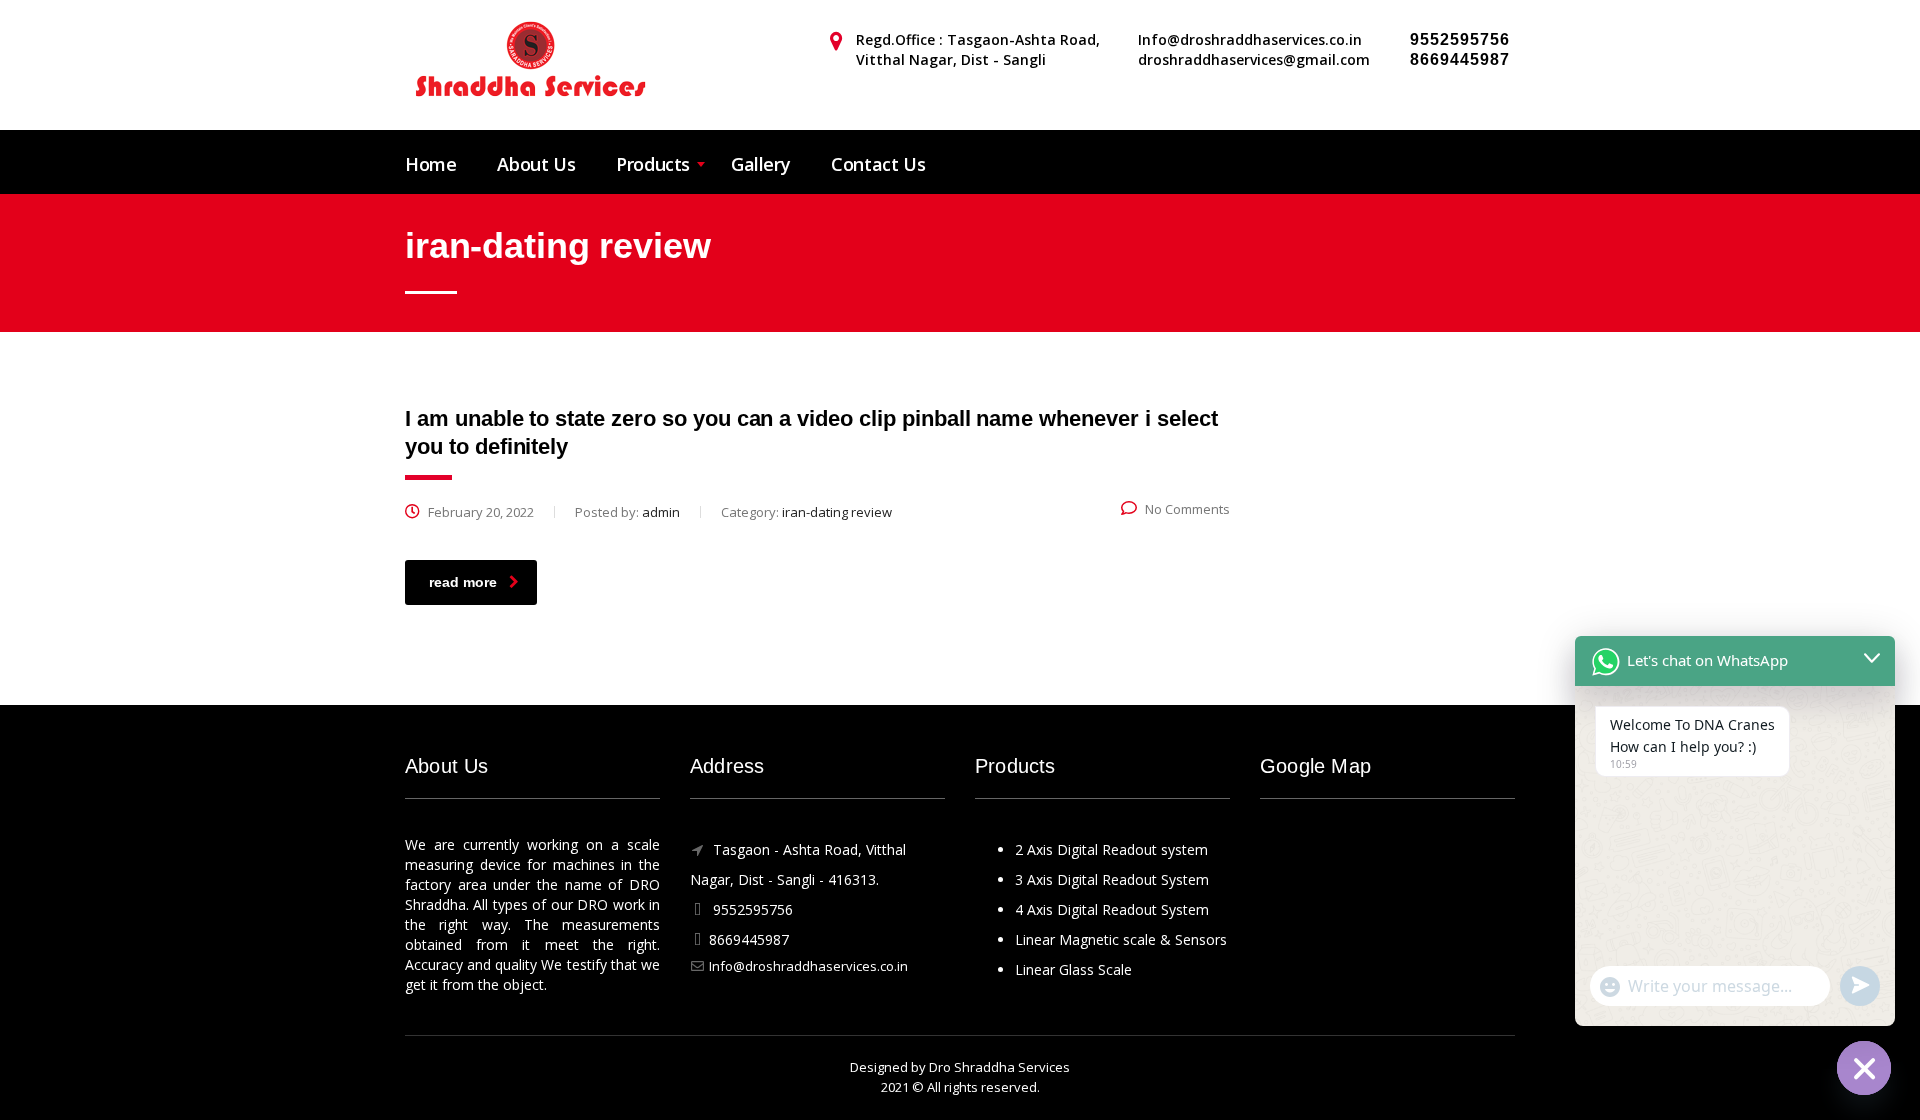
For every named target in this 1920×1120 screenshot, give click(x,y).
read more (463, 582)
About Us (536, 164)
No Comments (1187, 509)
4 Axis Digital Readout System (1112, 909)
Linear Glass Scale (1073, 969)
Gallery (760, 164)
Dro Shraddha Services (999, 1067)
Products (653, 164)
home (430, 164)
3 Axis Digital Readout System (1112, 879)
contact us (878, 164)
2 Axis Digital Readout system (1111, 849)
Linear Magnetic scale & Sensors (1121, 939)
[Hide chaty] (1864, 1068)
